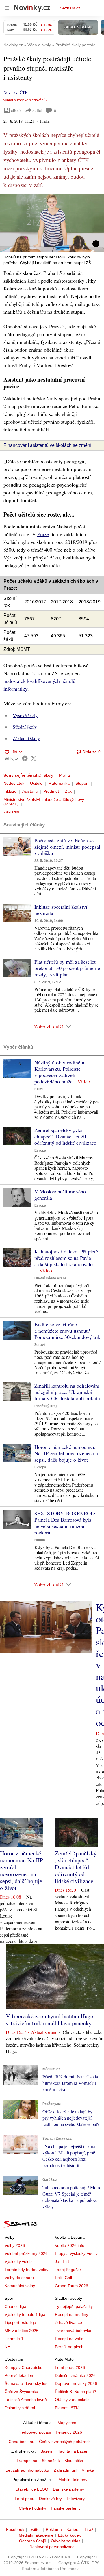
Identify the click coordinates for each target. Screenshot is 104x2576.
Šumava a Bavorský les (26, 2383)
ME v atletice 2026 (22, 2331)
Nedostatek (14, 783)
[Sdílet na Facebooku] (25, 758)
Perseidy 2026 (69, 2432)
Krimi (39, 1089)
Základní (11, 812)
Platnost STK (67, 2408)
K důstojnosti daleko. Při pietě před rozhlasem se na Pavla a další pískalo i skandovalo (66, 1258)
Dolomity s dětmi (20, 2408)
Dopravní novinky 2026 (76, 2383)
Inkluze (10, 791)
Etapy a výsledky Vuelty (76, 2253)
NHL (9, 2347)
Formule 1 (14, 2339)
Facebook (15, 2529)
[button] (52, 223)
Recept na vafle (69, 2339)
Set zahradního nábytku (27, 2470)
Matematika (59, 783)
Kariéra (73, 2529)
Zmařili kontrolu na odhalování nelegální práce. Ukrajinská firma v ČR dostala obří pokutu (67, 1392)
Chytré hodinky (32, 2508)
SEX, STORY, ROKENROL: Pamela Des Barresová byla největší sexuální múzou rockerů (65, 1523)
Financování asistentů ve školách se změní (47, 445)
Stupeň (82, 783)
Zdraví (40, 1345)
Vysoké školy (25, 715)
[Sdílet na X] (34, 758)
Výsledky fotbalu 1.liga (25, 2314)
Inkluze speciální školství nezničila (61, 910)
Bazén (46, 2451)
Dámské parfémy (68, 2489)
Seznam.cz (70, 8)
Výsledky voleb (18, 2261)
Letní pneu (25, 2499)
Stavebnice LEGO (32, 2489)
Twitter (35, 2529)
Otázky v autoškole (72, 2400)
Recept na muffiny (71, 2314)
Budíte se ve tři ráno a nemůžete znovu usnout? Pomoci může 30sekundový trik (67, 1331)
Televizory (76, 2499)
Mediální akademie (36, 2535)
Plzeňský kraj (45, 1406)
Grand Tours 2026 (71, 2286)
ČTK (24, 92)
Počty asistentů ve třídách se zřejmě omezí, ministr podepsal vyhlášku (67, 847)
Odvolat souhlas (66, 2541)
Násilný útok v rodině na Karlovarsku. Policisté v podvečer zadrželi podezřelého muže (61, 1072)
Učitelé (36, 783)
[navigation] (7, 8)
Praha (64, 775)
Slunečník (51, 2461)
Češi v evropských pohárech (65, 2442)
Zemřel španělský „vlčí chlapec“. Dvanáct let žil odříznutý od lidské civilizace (65, 1136)
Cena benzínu (22, 2442)
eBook (16, 110)
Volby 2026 (15, 2245)
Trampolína (27, 2461)
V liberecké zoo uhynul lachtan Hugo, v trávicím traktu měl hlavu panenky (50, 2020)
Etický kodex (69, 2535)
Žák (68, 791)
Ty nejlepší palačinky (74, 2306)
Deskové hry (50, 2499)
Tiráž (89, 2529)
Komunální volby (20, 2286)
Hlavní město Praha (51, 1278)
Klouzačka (74, 2461)
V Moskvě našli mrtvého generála (60, 1194)
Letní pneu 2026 (70, 2367)
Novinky (10, 92)
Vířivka (88, 2470)
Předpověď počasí (34, 2432)
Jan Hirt (62, 2261)
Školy (48, 775)
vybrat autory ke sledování (24, 100)
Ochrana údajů (33, 2541)
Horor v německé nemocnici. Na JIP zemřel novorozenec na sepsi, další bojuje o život (66, 1453)
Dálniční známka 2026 (75, 2375)
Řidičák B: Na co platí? (76, 2392)
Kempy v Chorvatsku (24, 2367)
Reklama (54, 2529)
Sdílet (37, 110)
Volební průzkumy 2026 (26, 2253)
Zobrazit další (49, 1026)
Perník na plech (69, 2347)
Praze (43, 534)
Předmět (51, 791)
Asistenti (30, 791)
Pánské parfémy (66, 2508)
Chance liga (15, 2306)
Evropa (40, 1150)
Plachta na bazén (73, 2451)
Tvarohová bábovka (73, 2331)
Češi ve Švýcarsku (21, 2392)
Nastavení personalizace (52, 2547)
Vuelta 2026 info (70, 2245)
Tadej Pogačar (68, 2270)
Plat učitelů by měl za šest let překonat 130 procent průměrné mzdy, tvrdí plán (67, 968)
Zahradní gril (65, 2470)
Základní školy (26, 738)
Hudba (40, 1540)
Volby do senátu (19, 2278)
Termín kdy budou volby (26, 2270)
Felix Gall (63, 2278)
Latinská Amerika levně (26, 2400)
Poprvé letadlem (19, 2375)
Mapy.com (67, 2423)
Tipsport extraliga (20, 2322)
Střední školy (25, 727)
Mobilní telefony (73, 2480)
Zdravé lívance (68, 2322)
